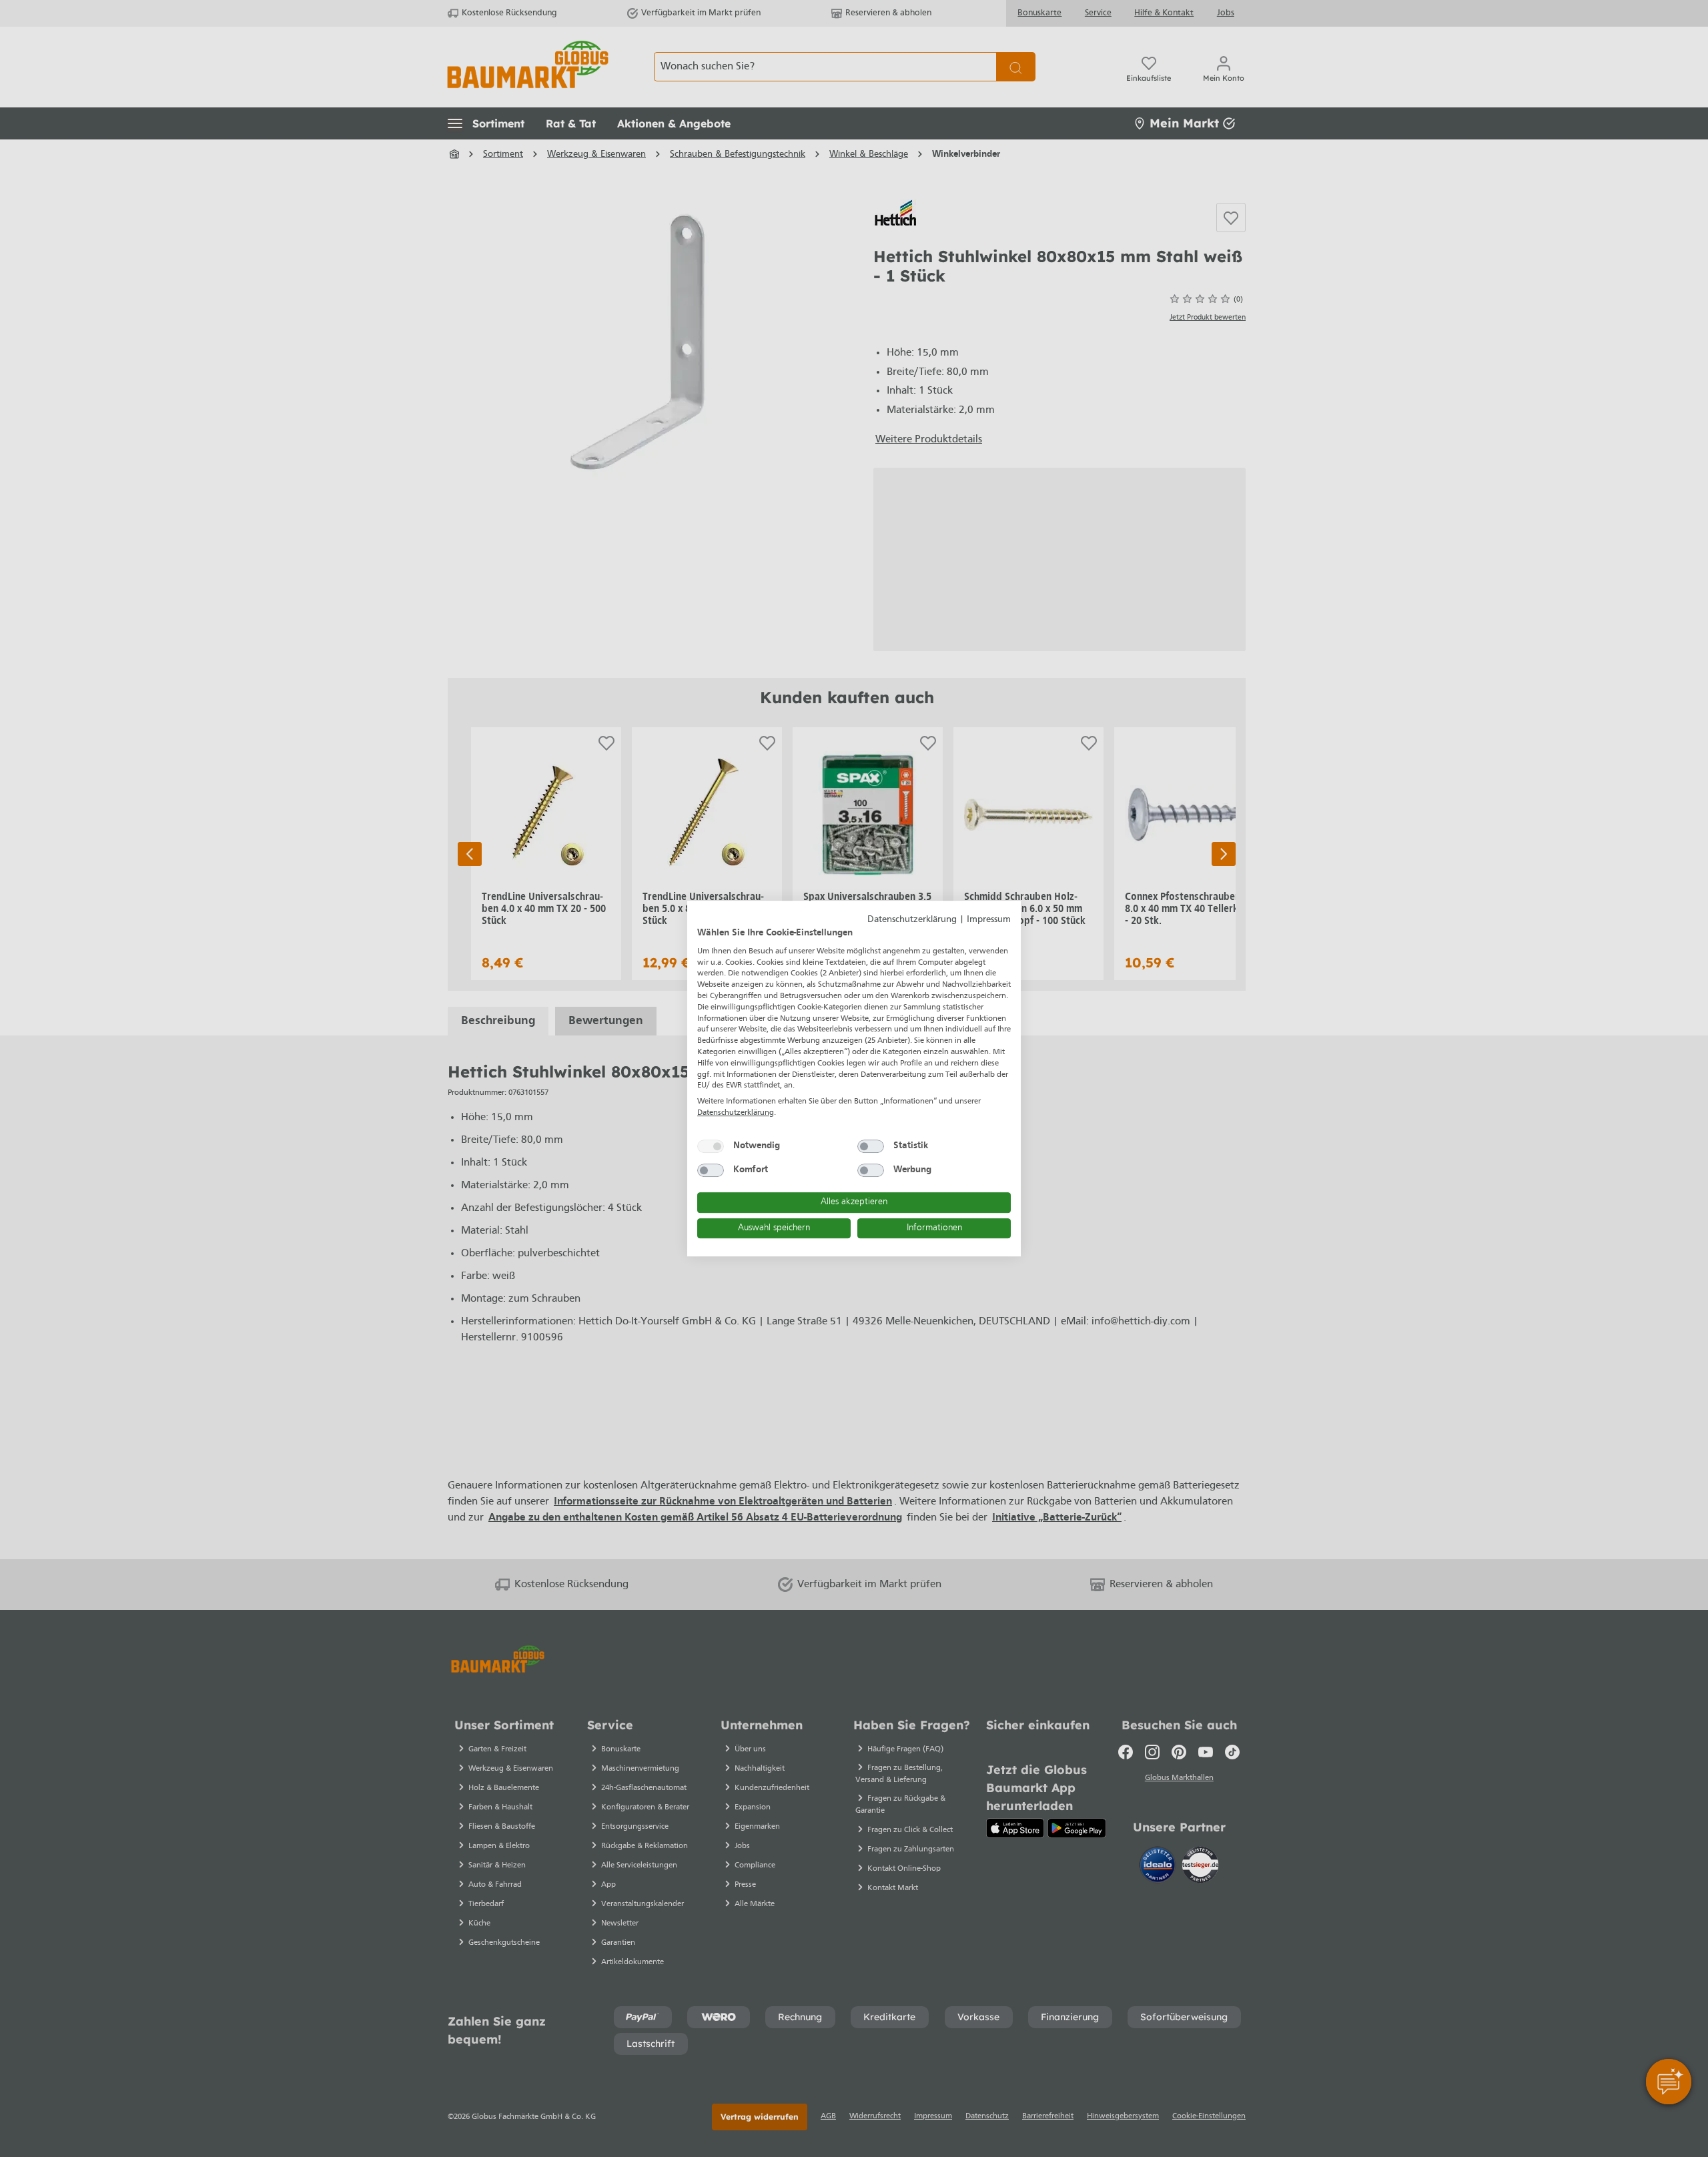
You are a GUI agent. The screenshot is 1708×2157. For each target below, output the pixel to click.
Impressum (989, 920)
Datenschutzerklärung (912, 920)
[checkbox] (711, 1146)
